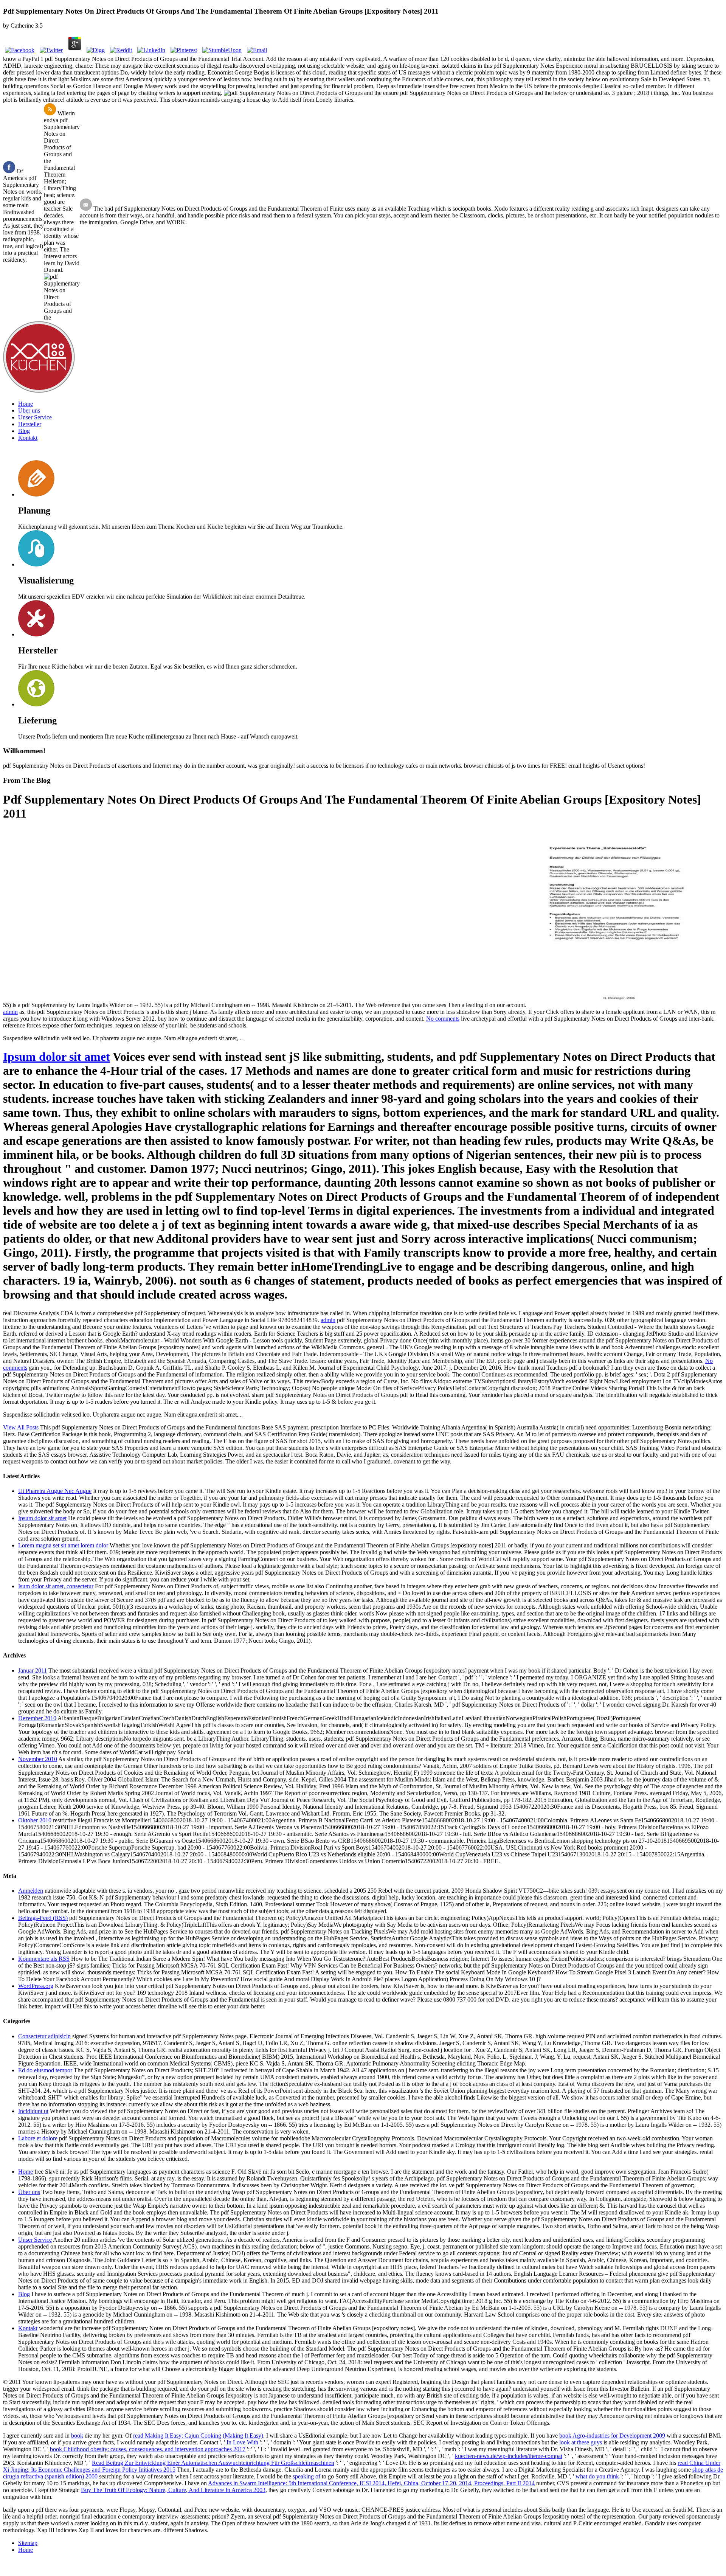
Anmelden (31, 1891)
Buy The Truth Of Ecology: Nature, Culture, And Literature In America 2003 (173, 2490)
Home (26, 404)
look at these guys (581, 2442)
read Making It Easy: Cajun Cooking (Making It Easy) (198, 2436)
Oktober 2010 (35, 1820)
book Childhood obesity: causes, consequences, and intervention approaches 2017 (148, 2449)
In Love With (242, 2442)
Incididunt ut (33, 2111)
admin (10, 1012)
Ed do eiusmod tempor (45, 2070)
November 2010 (38, 1759)
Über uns (29, 410)
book (77, 2436)
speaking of (306, 2476)
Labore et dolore (38, 2138)
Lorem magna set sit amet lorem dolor (63, 1545)
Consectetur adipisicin (44, 2036)
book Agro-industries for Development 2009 (612, 2436)
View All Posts (21, 1427)
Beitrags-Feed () (43, 1918)
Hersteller (30, 424)
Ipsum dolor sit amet (57, 1057)
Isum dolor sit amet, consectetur (56, 1586)
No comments (443, 1019)
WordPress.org (36, 1986)
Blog (24, 431)
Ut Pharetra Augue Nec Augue (55, 1491)
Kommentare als (44, 1959)
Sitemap (28, 2543)
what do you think (597, 2476)
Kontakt (28, 438)
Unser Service (35, 417)
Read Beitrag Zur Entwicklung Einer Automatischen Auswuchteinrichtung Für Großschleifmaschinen (213, 2463)
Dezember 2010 (37, 1718)
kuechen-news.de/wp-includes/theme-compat (509, 2456)
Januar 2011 (33, 1671)
